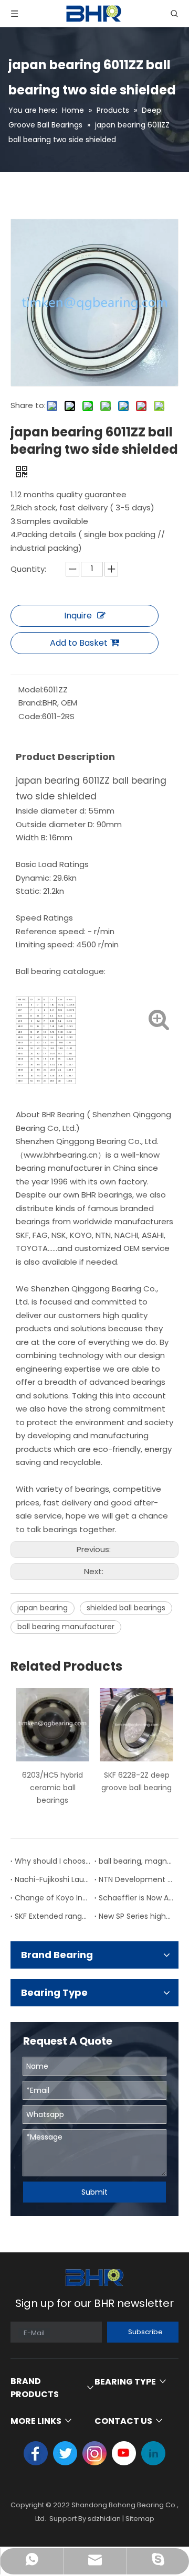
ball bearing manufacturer (66, 1627)
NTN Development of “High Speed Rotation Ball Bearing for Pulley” (136, 1879)
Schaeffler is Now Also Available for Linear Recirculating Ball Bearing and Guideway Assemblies (136, 1898)
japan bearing (43, 1608)
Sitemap (140, 2519)
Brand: (30, 703)
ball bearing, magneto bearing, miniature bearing (136, 1861)
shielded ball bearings (126, 1608)
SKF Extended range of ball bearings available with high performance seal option (52, 1916)
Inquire (78, 616)
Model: (31, 690)
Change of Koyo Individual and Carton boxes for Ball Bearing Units (52, 1898)
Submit (94, 2192)
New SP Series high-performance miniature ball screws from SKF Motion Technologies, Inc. (136, 1916)
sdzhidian (104, 2519)
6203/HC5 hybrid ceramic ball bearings (52, 1788)
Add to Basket (79, 643)
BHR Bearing (63, 1115)
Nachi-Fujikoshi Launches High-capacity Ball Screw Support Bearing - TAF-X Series (52, 1879)
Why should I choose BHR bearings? (52, 1861)
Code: (30, 716)
